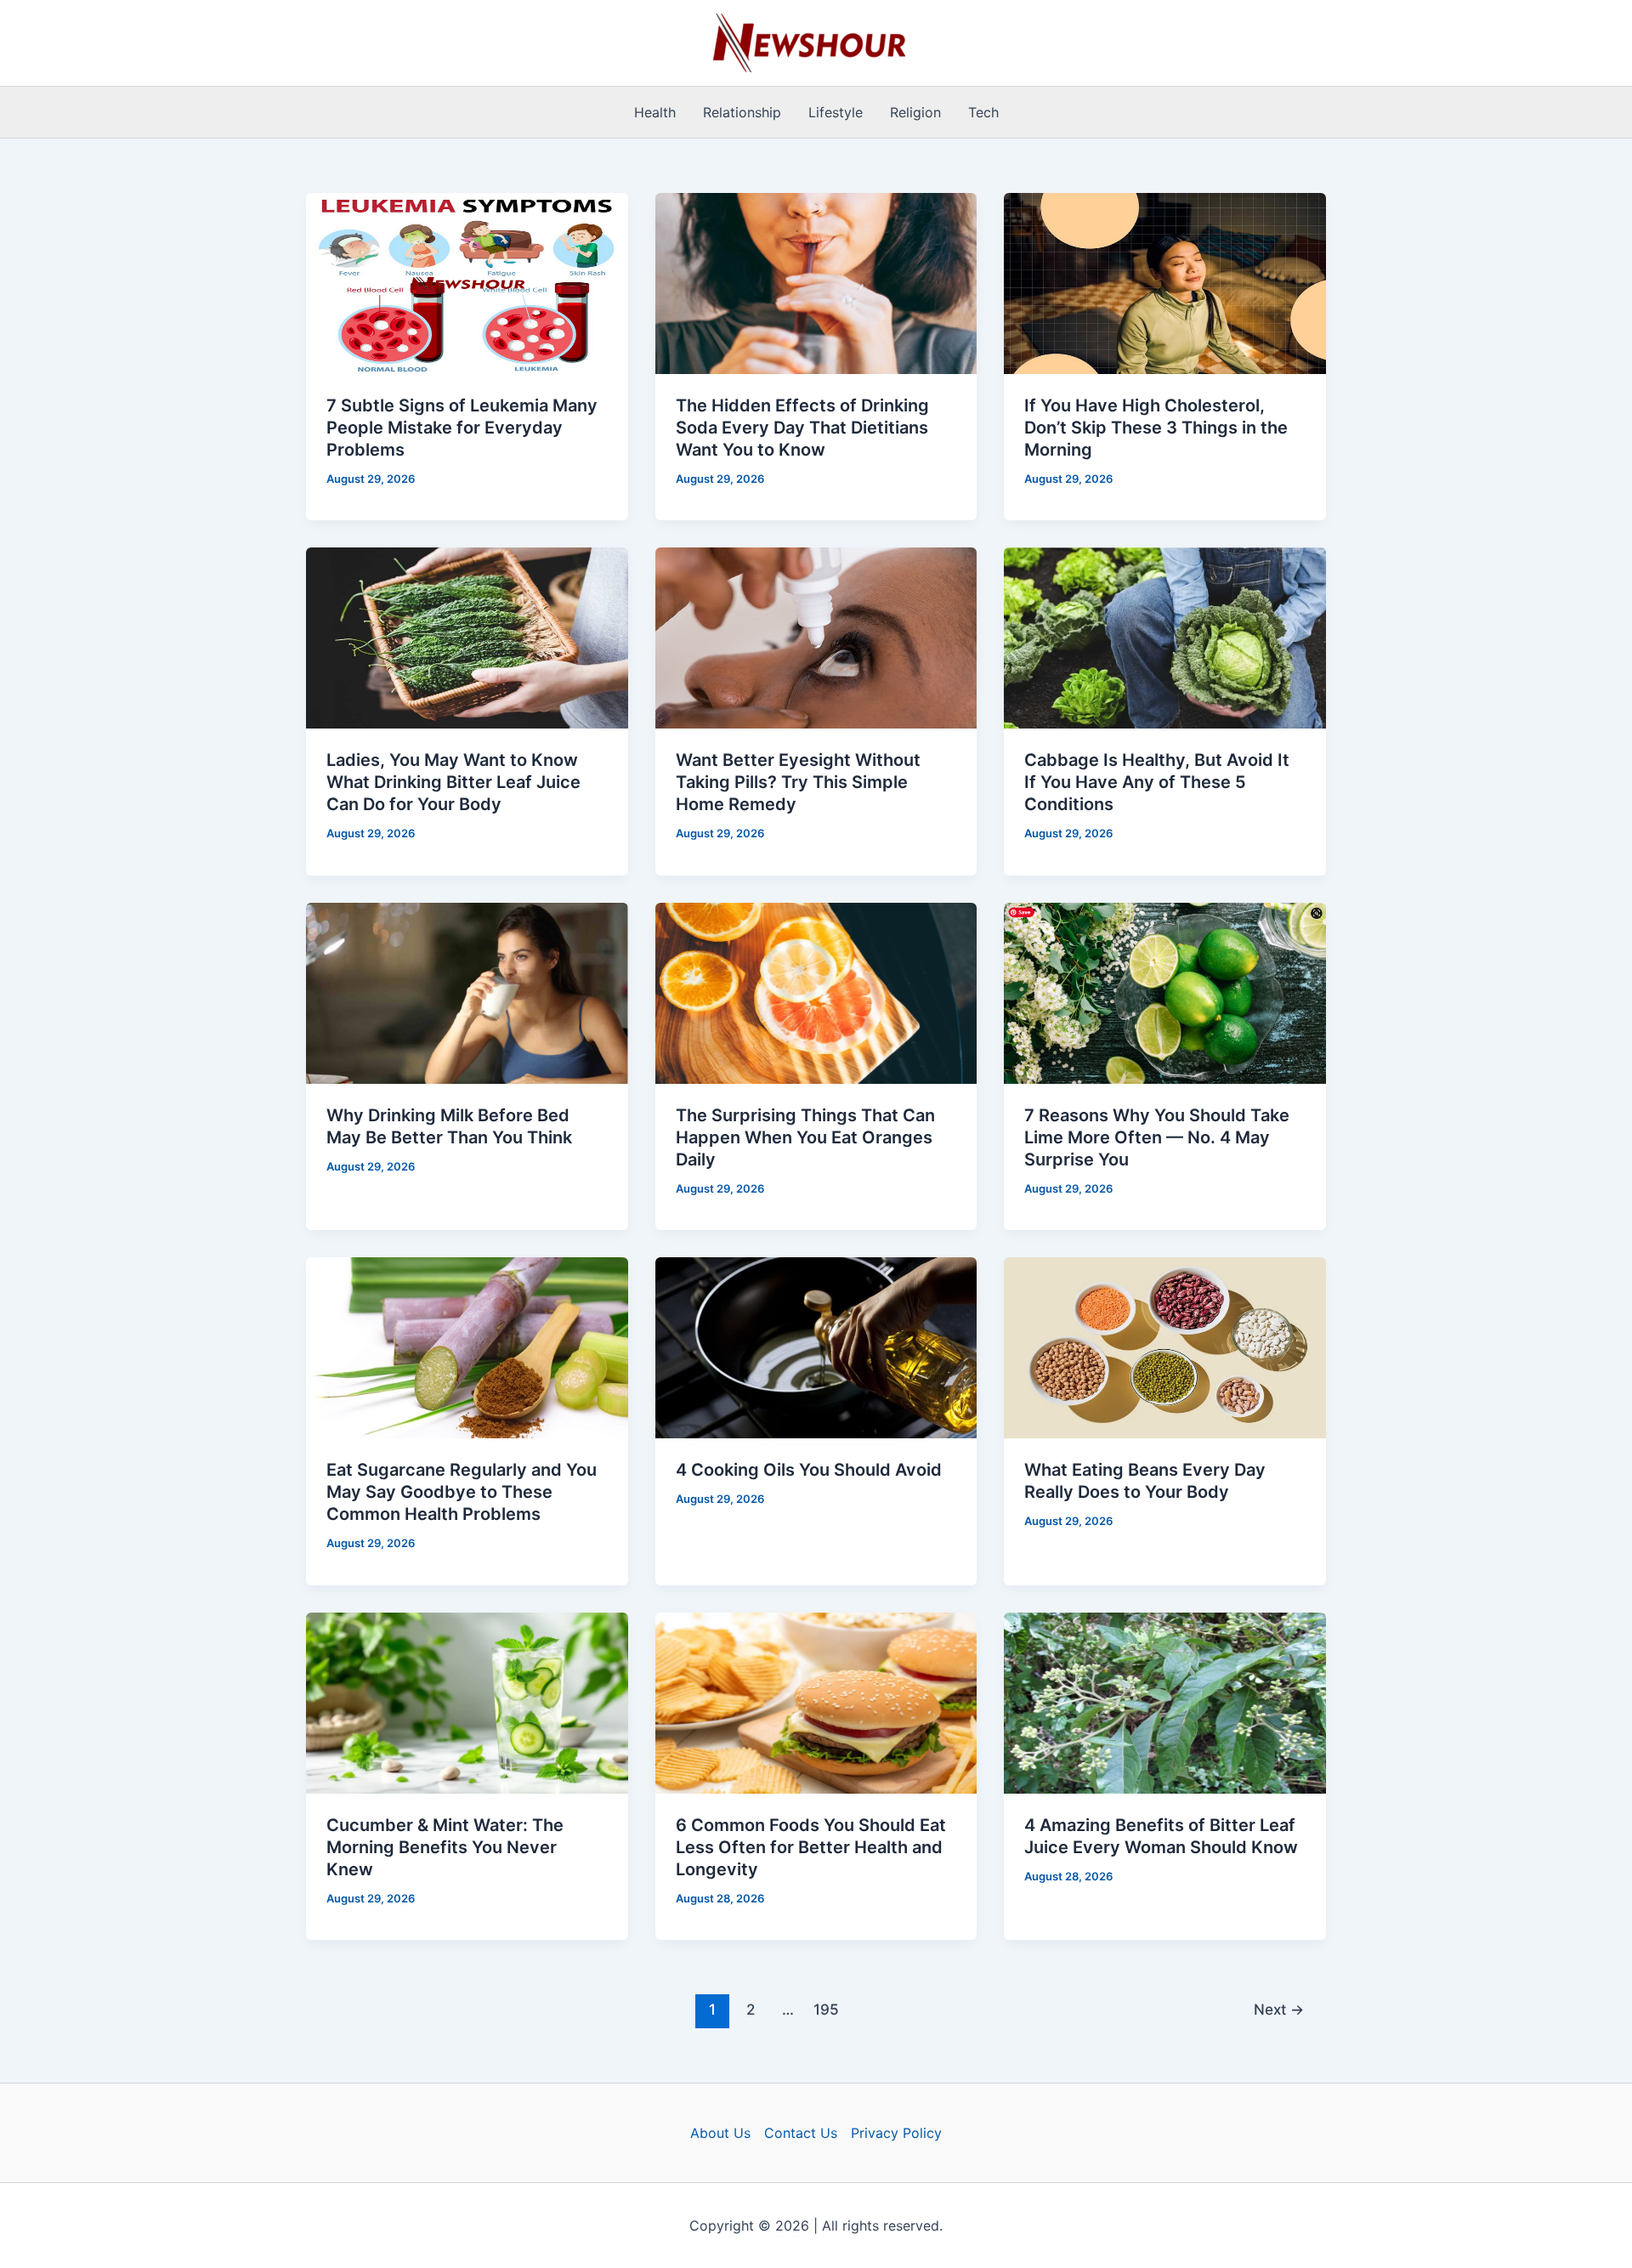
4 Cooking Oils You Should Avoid (809, 1470)
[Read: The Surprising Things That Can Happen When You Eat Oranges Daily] (816, 992)
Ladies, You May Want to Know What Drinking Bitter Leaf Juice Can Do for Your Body (453, 782)
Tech (983, 112)
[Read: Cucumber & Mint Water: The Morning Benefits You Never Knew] (467, 1701)
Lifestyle (836, 112)
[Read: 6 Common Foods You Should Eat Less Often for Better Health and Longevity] (816, 1701)
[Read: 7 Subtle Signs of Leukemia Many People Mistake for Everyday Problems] (467, 282)
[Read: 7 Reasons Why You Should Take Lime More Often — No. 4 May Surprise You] (1165, 992)
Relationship (742, 112)
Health (655, 112)
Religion (915, 112)
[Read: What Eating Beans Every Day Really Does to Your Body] (1165, 1347)
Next (1279, 2009)
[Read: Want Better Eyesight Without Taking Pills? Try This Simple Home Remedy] (816, 637)
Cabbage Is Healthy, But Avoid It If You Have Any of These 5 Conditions (1157, 782)
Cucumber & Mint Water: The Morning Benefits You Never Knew (445, 1847)
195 (826, 2009)
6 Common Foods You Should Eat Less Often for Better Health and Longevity (811, 1847)
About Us (720, 2133)
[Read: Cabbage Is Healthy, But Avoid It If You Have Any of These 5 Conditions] (1165, 637)
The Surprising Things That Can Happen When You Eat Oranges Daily (805, 1137)
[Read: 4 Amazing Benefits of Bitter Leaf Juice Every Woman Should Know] (1165, 1701)
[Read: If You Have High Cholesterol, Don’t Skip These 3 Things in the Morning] (1165, 282)
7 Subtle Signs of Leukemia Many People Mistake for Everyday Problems (462, 428)
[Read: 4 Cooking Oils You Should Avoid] (816, 1347)
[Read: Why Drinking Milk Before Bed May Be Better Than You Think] (467, 992)
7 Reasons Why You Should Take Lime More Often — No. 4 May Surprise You (1157, 1137)
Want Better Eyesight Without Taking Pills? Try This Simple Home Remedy (798, 782)
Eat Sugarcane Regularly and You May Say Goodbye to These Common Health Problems (462, 1492)
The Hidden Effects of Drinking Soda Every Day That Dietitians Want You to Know (802, 428)
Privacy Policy (896, 2133)
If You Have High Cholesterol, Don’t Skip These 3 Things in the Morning (1156, 428)
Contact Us (801, 2133)
